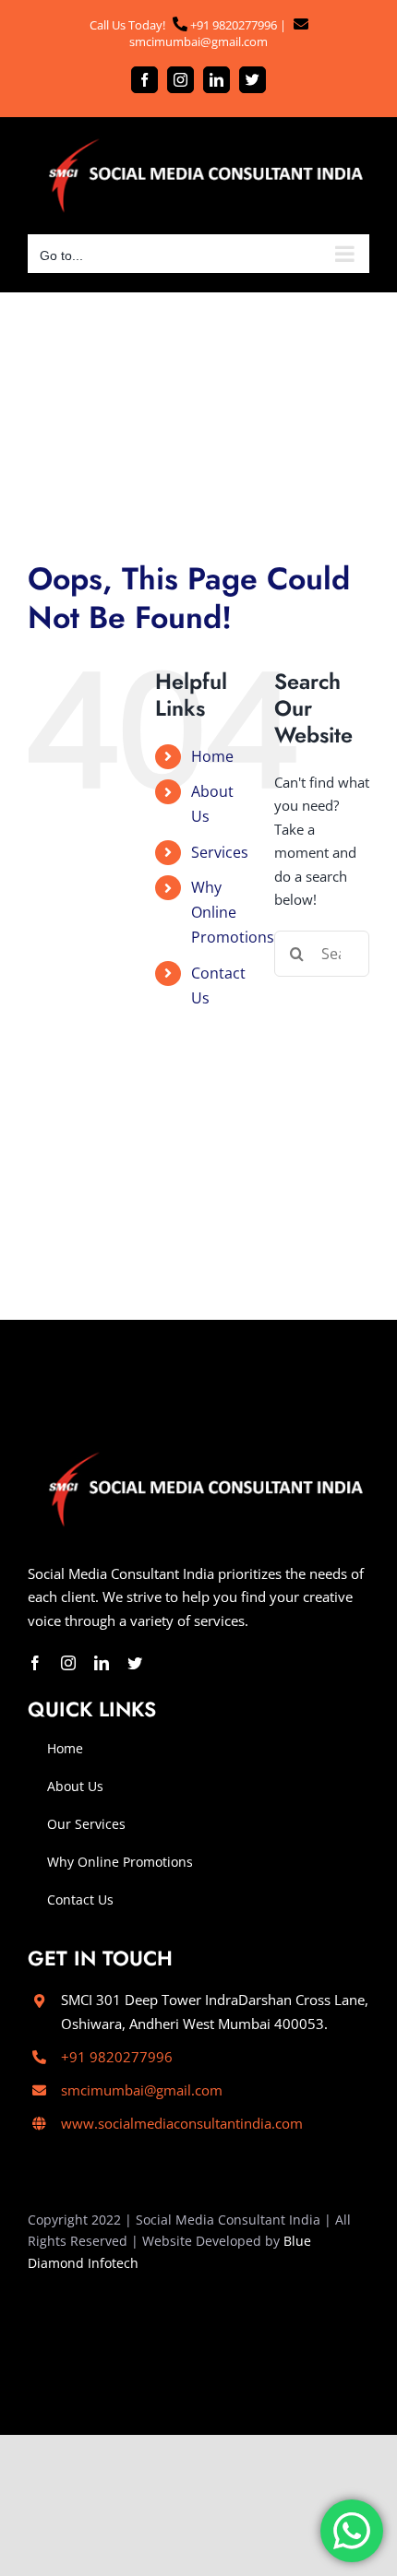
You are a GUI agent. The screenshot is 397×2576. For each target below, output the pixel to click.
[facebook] (35, 1663)
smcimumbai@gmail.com (198, 42)
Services (220, 852)
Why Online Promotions (233, 912)
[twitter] (135, 1663)
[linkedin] (102, 1663)
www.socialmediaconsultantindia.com (182, 2123)
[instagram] (68, 1663)
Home (212, 756)
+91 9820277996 (232, 25)
